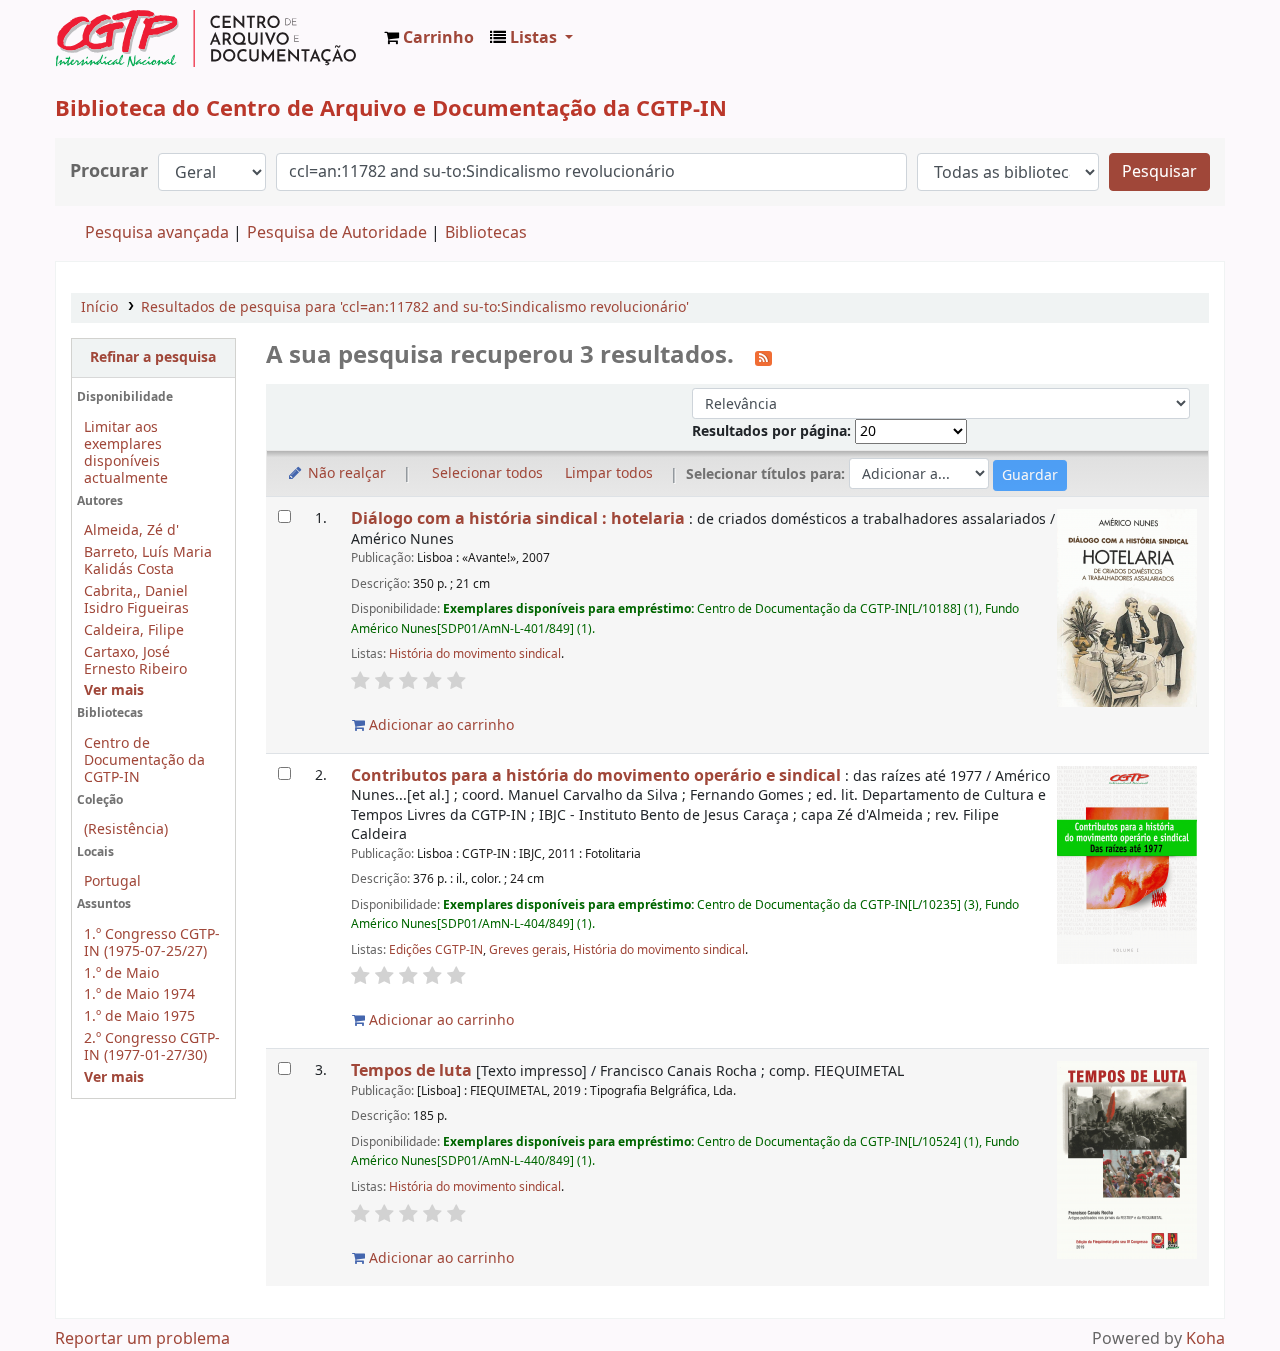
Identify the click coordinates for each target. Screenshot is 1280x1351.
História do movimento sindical (475, 654)
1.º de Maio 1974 (139, 994)
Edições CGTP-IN (436, 950)
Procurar (109, 171)
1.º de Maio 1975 (139, 1016)
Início (99, 307)
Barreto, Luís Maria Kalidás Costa (148, 561)
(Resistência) (126, 829)
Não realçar (345, 473)
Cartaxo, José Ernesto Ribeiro (135, 661)
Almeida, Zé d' (131, 530)
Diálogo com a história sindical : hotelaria (518, 518)
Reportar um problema (142, 1339)
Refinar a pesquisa (153, 357)
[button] (429, 38)
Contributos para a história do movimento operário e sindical (596, 775)
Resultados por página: (773, 431)
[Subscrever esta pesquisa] (763, 357)
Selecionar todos (487, 473)
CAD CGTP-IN (206, 38)
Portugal (112, 881)
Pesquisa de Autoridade (337, 233)
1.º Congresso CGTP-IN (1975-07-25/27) (152, 943)
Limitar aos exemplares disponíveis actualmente (126, 453)
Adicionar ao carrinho (439, 725)
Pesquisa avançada (157, 233)
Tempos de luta (411, 1070)
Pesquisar (1159, 172)
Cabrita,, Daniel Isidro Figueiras (136, 600)
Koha (1205, 1339)
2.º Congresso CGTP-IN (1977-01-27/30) (152, 1047)
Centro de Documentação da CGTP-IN (144, 760)
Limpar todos (609, 473)
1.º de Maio (121, 973)
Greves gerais (528, 950)
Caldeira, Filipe (134, 630)
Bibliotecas (486, 233)
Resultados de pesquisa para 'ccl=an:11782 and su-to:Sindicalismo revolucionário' (415, 307)
